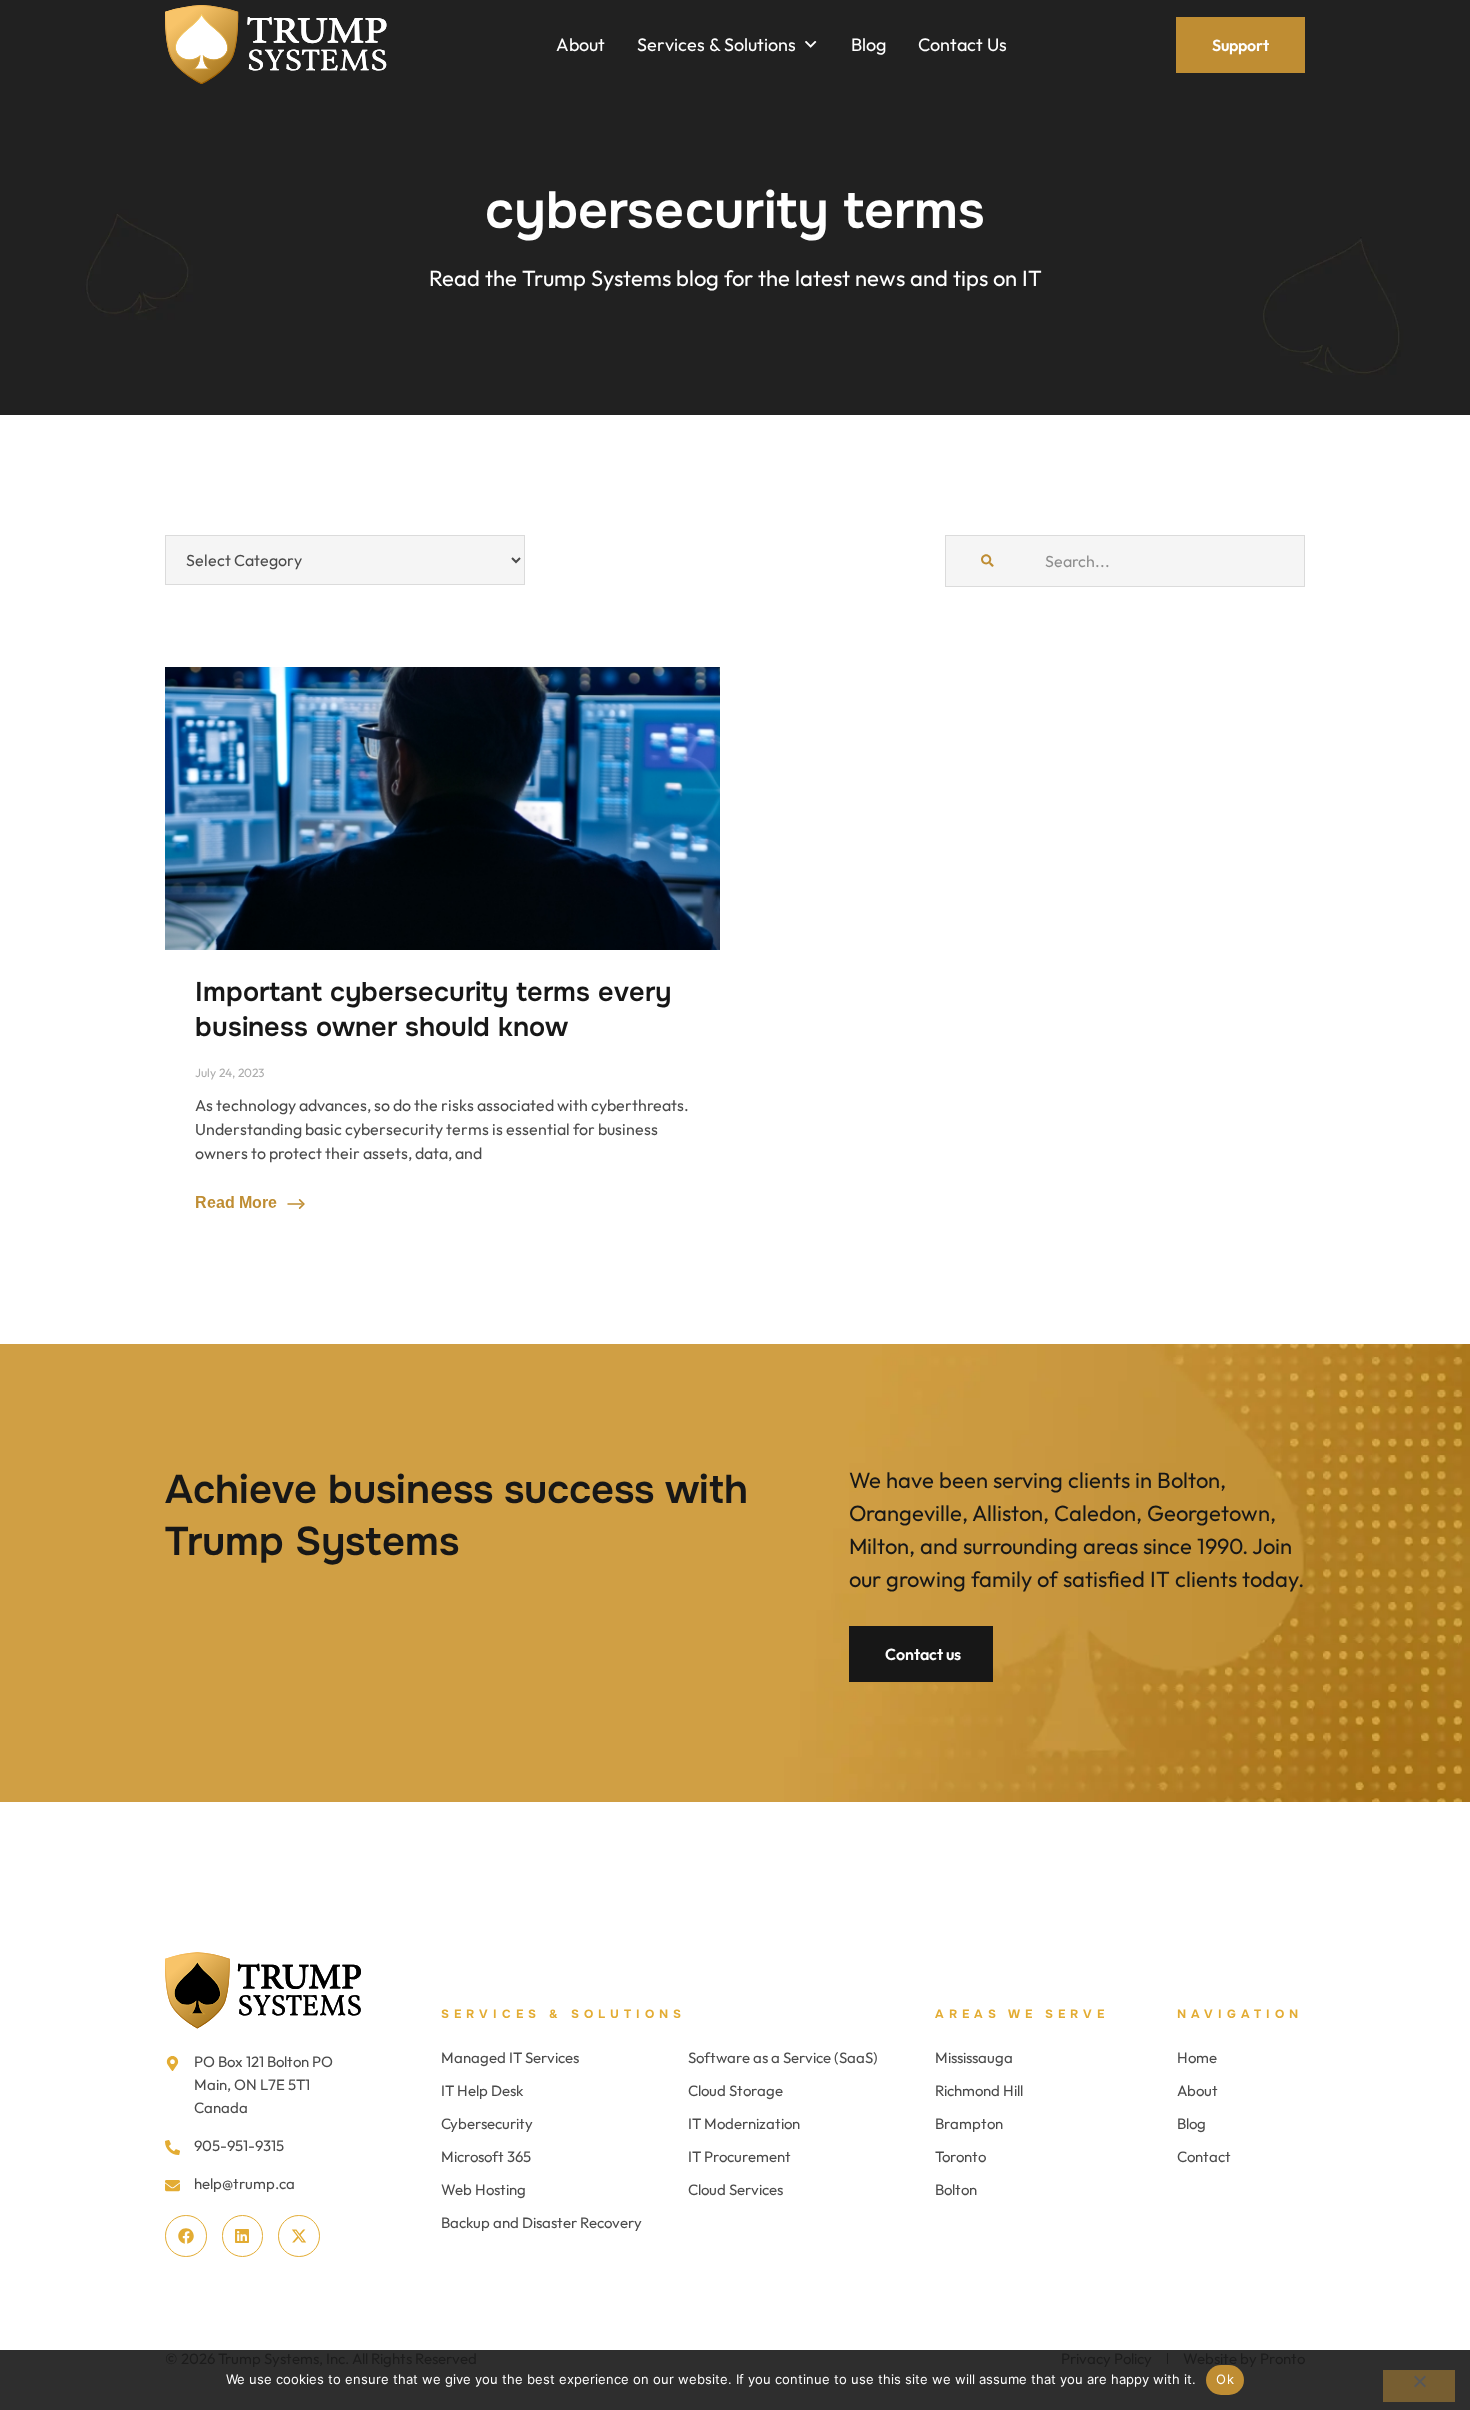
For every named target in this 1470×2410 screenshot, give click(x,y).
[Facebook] (186, 2236)
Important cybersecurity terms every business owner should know (433, 1009)
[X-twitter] (299, 2236)
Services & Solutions (563, 2014)
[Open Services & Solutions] (810, 45)
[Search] (987, 561)
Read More (238, 1202)
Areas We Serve (1022, 2014)
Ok (1225, 2379)
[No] (1419, 2386)
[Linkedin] (243, 2236)
